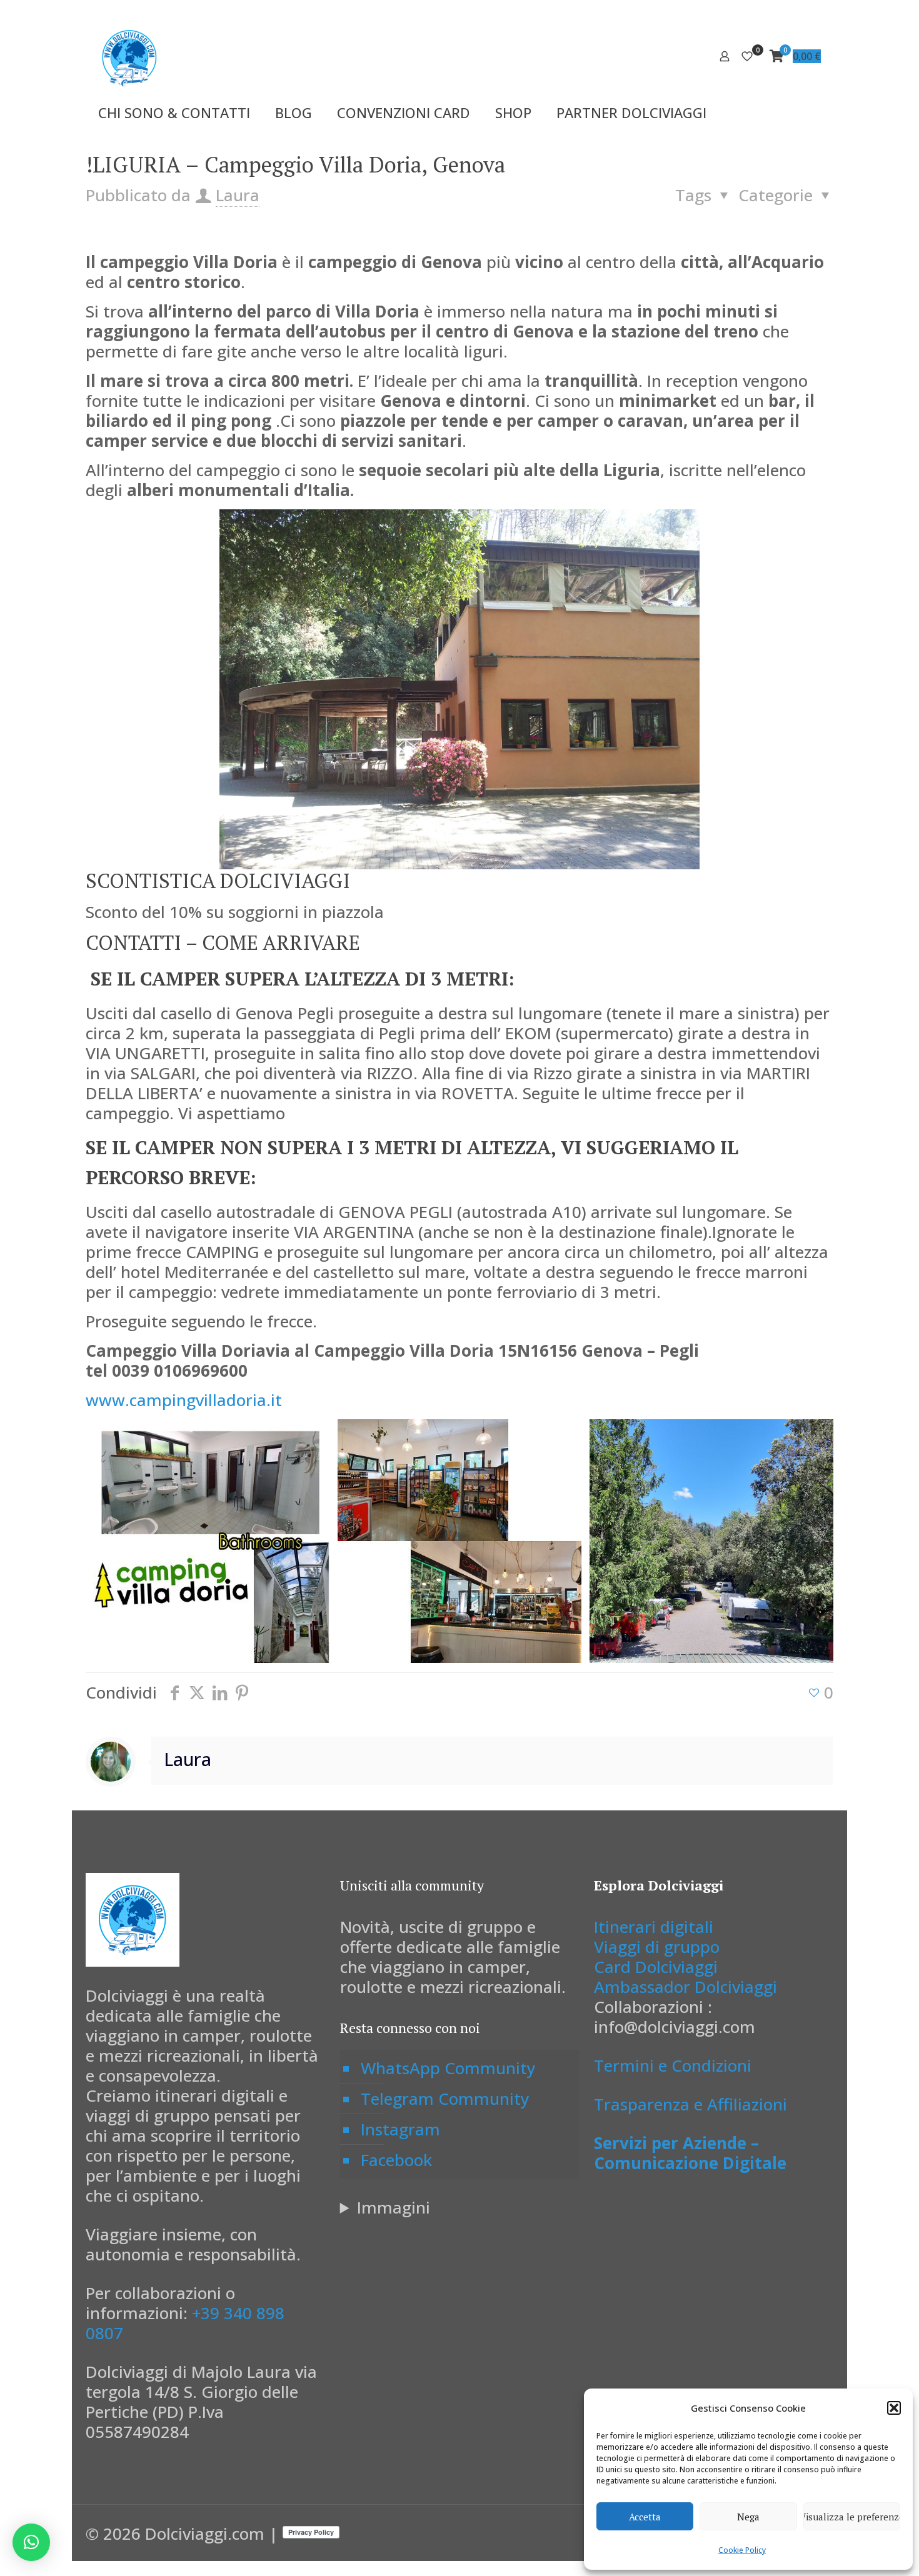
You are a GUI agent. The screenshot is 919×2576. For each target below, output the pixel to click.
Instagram (400, 2129)
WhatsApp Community (448, 2068)
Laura (238, 195)
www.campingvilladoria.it (184, 1400)
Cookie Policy (742, 2550)
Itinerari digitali (654, 1927)
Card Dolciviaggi (656, 1967)
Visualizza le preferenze (852, 2517)
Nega (748, 2517)
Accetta (645, 2517)
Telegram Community (445, 2099)
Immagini (394, 2207)
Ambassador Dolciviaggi (685, 1987)
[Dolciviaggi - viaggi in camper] (129, 56)
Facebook (396, 2160)
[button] (894, 2408)
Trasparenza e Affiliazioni (691, 2104)
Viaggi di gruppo (657, 1947)
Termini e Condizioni (673, 2065)
